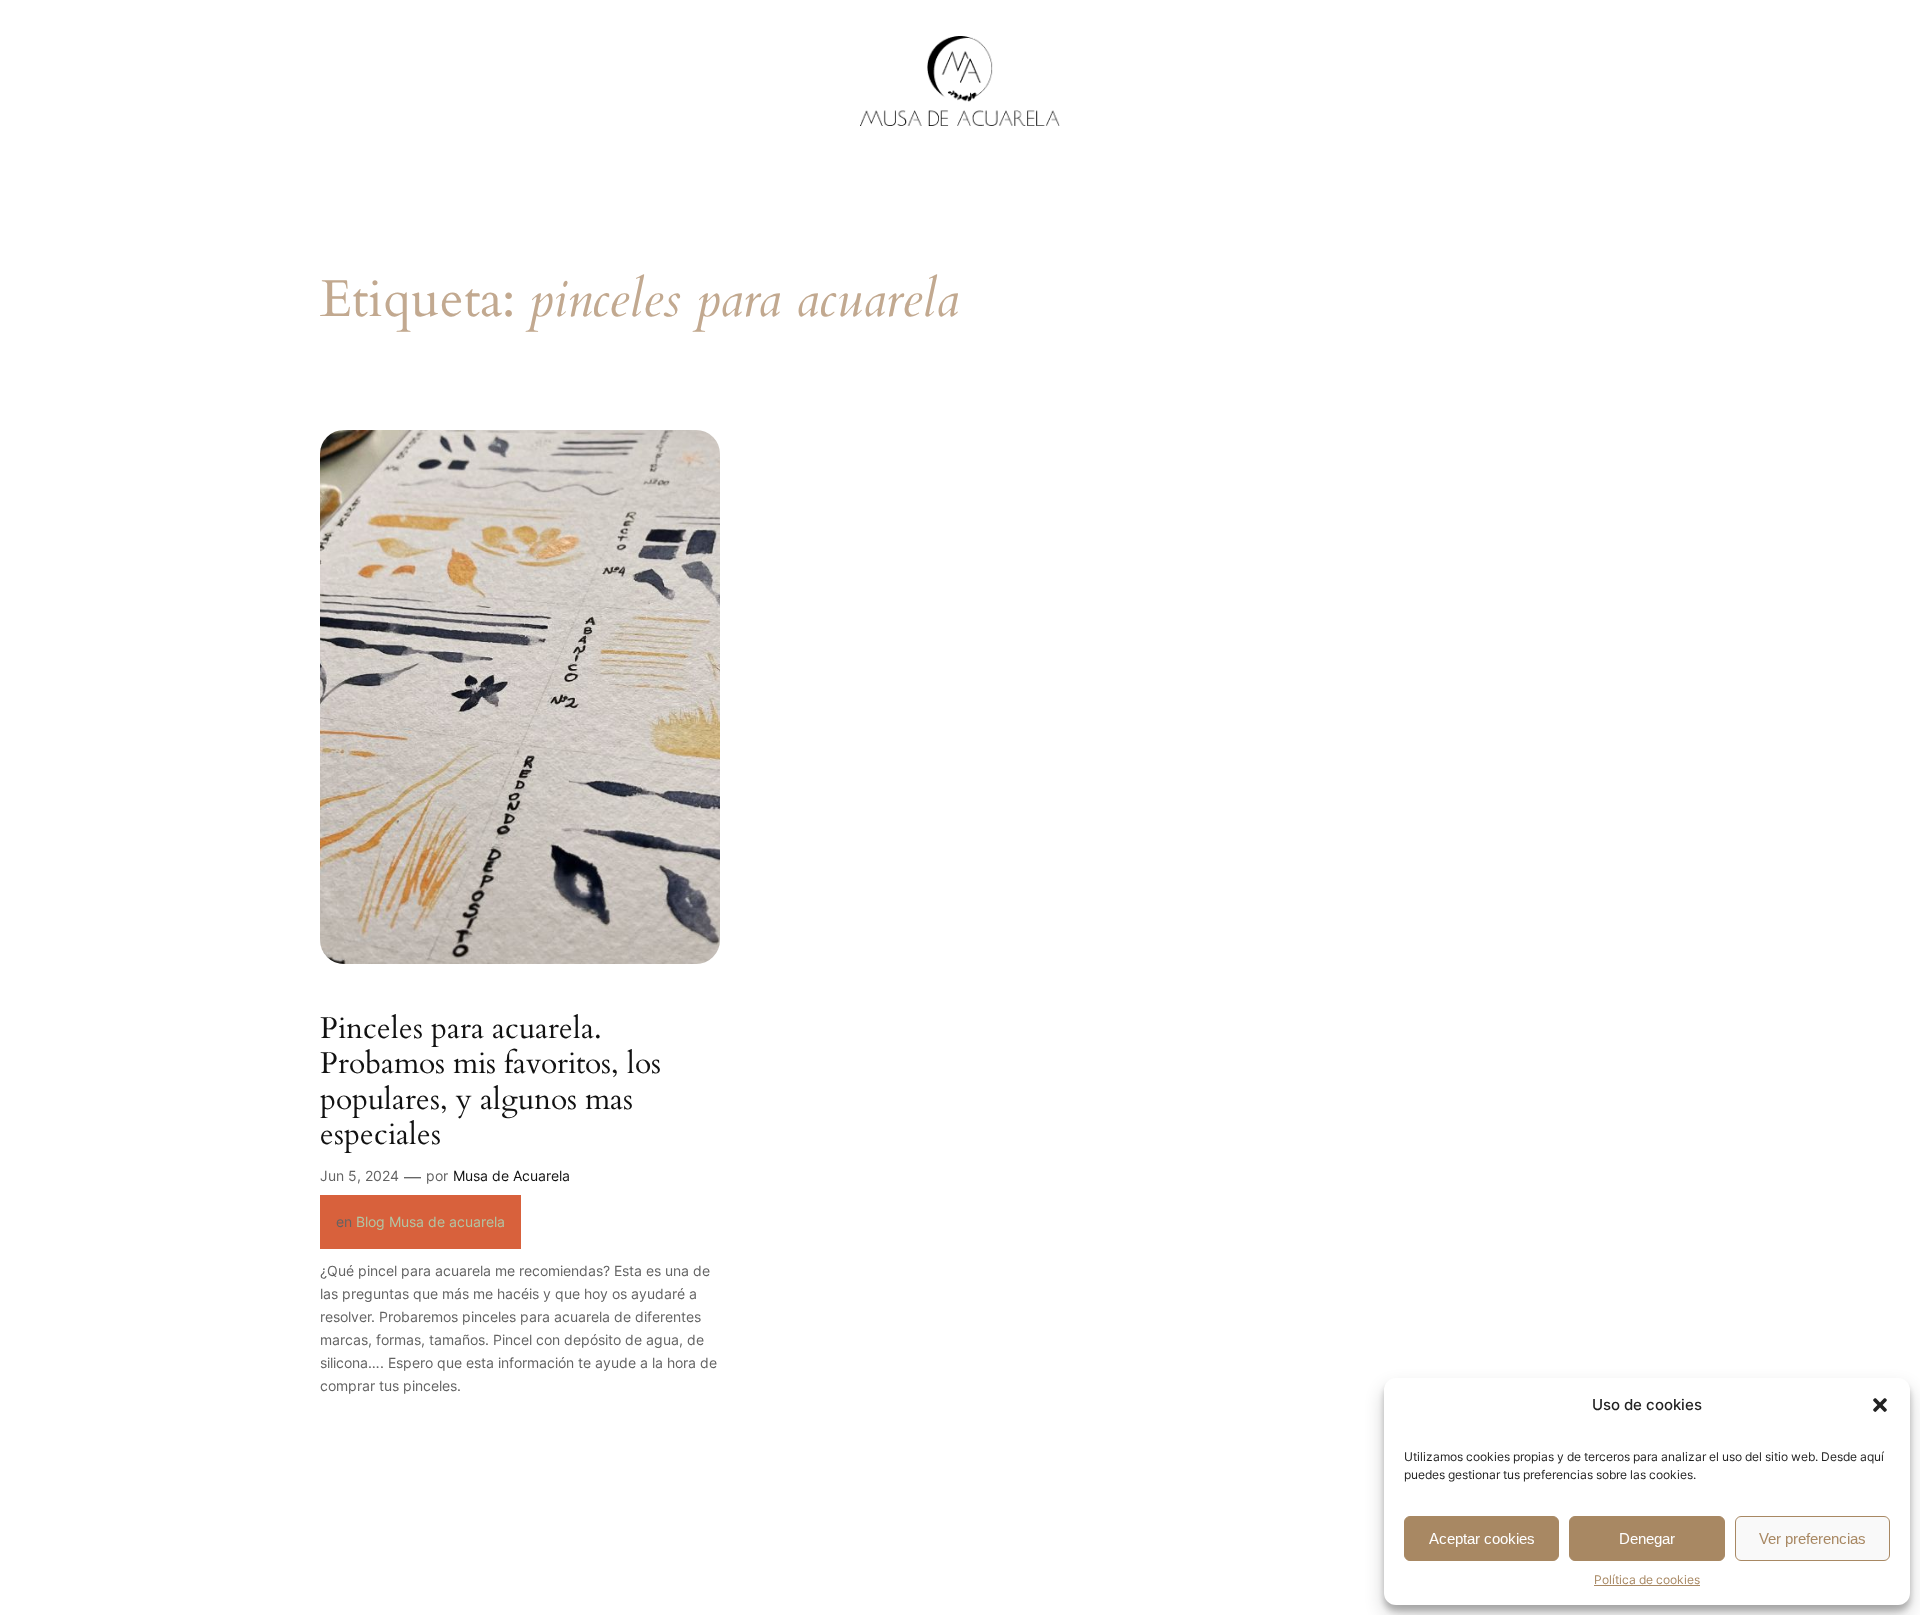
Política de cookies (1647, 1579)
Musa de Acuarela (511, 1175)
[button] (1880, 1405)
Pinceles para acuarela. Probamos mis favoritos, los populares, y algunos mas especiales (490, 1083)
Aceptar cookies (1482, 1538)
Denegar (1647, 1538)
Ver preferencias (1812, 1538)
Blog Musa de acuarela (430, 1221)
